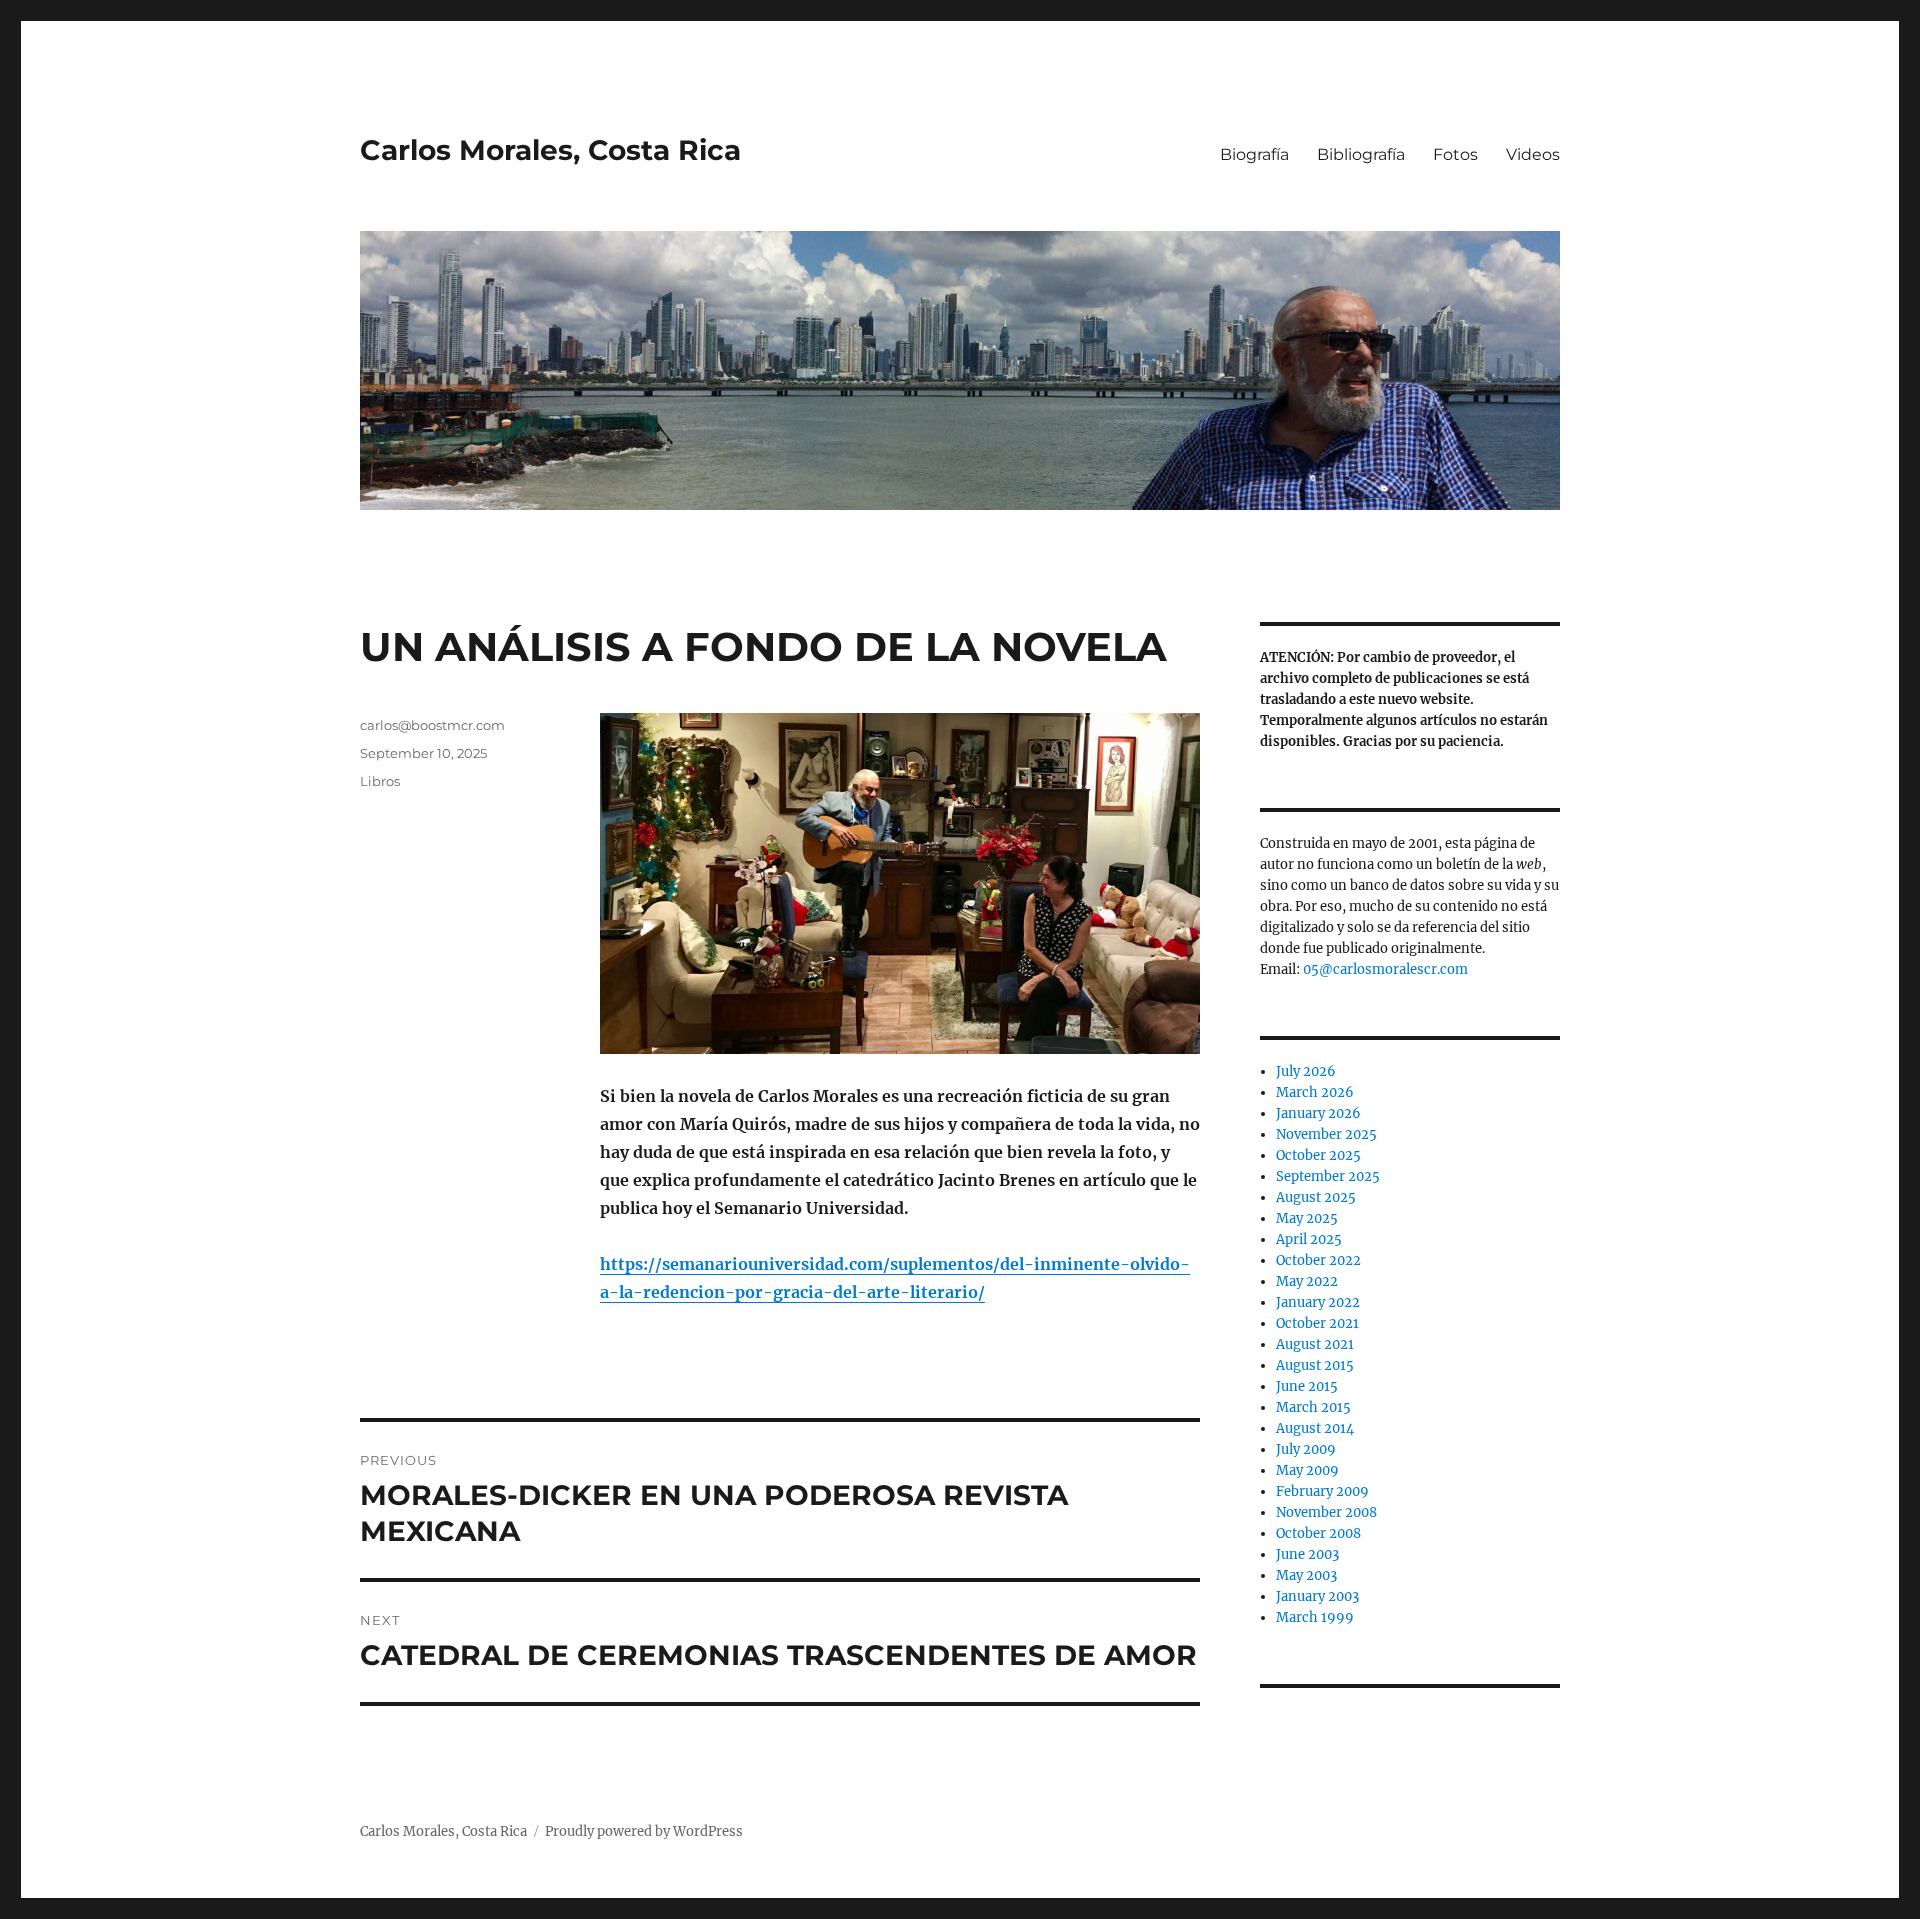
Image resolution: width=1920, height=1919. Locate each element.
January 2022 (1318, 1302)
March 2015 (1313, 1407)
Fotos (1455, 154)
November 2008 (1326, 1512)
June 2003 (1307, 1554)
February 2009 (1322, 1491)
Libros (380, 781)
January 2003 (1317, 1596)
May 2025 (1307, 1218)
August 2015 (1315, 1365)
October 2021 (1317, 1323)
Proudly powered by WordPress (644, 1831)
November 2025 (1326, 1134)
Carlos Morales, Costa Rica (550, 150)
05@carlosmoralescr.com (1385, 969)
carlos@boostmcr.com (432, 725)
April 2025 (1309, 1239)
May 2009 (1307, 1470)
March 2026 (1315, 1092)
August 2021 (1315, 1344)
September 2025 (1328, 1176)
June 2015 (1307, 1386)
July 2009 (1306, 1449)
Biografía (1254, 154)
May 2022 (1307, 1281)
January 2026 (1318, 1113)
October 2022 (1318, 1260)
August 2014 (1315, 1428)
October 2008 (1318, 1533)
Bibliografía (1361, 154)
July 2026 (1306, 1071)
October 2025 (1318, 1155)
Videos (1533, 154)
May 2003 (1306, 1575)
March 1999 (1315, 1617)
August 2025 (1316, 1197)
